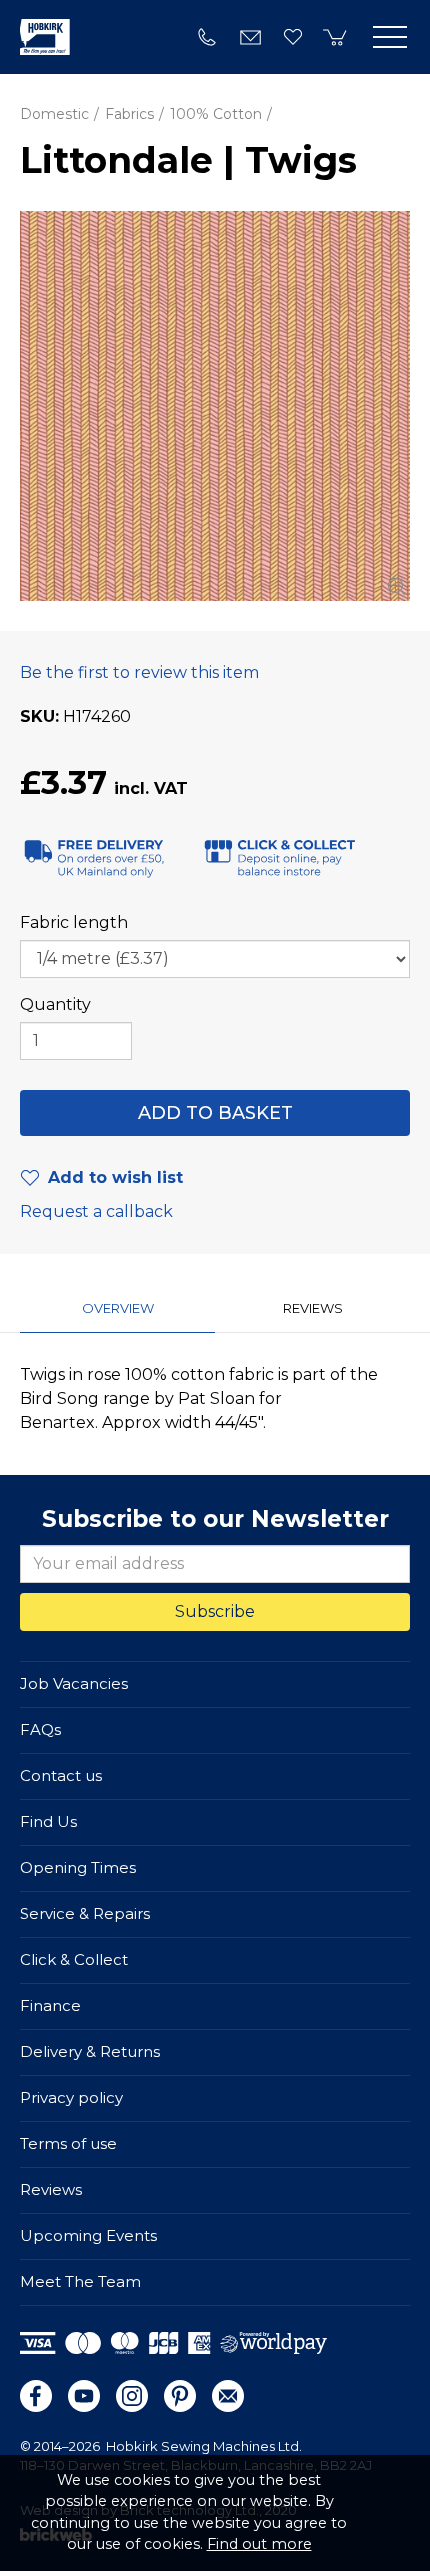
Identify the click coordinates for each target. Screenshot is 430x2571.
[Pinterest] (180, 2396)
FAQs (40, 1729)
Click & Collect (74, 1959)
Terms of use (68, 2143)
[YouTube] (84, 2396)
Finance (50, 2005)
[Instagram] (132, 2396)
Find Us (48, 1821)
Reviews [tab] (313, 1308)
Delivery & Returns (90, 2051)
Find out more (259, 2544)
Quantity (55, 1004)
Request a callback (96, 1211)
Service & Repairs (85, 1913)
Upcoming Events (88, 2235)
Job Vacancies (74, 1683)
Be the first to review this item (139, 672)
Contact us (61, 1775)
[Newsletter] (228, 2396)
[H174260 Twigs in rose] (215, 406)
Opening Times (78, 1867)
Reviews (51, 2189)
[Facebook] (36, 2396)
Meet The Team (80, 2281)
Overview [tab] (118, 1308)
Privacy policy (71, 2097)
